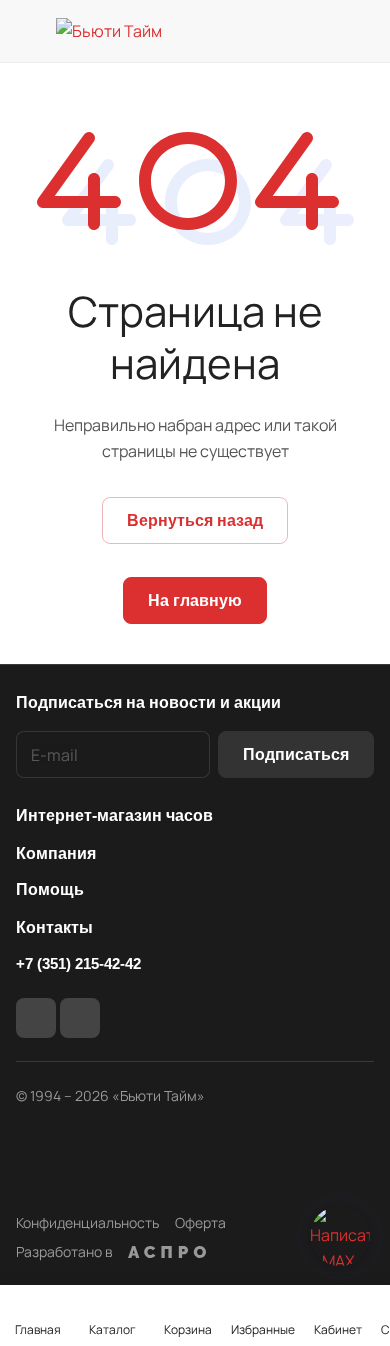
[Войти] (319, 31)
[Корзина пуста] (358, 31)
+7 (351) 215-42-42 (78, 963)
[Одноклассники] (80, 1018)
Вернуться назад (195, 520)
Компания (56, 853)
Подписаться (296, 754)
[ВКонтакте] (36, 1018)
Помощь (50, 889)
